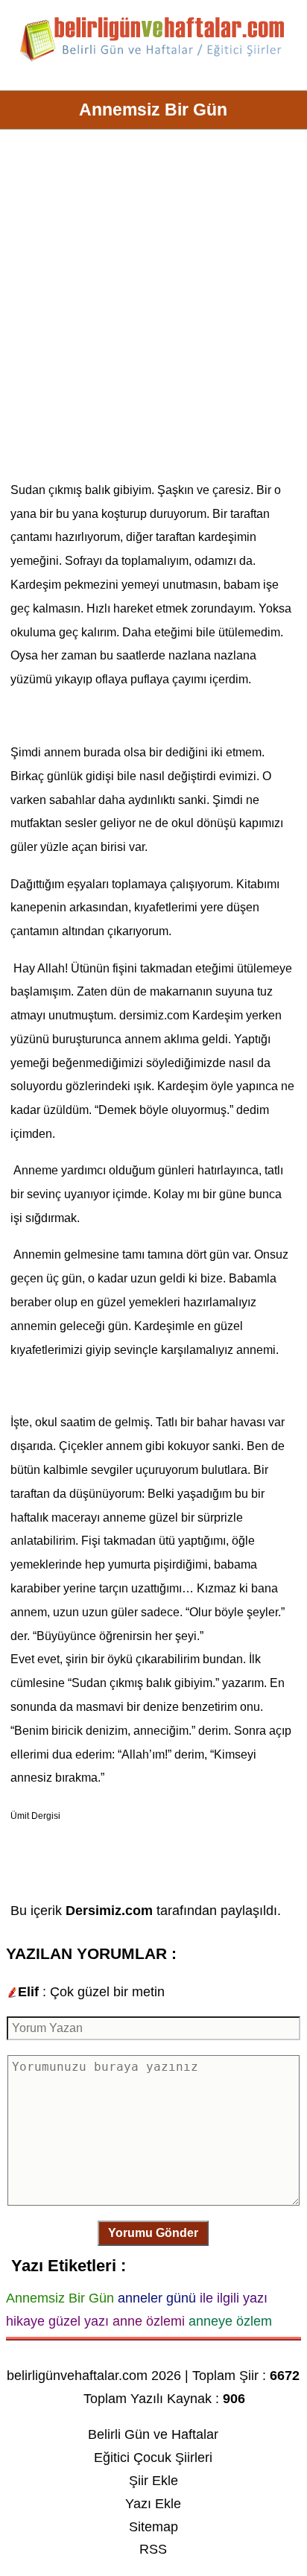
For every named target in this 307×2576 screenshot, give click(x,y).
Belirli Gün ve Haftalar (153, 2434)
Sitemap (153, 2527)
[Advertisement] (153, 311)
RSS (153, 2549)
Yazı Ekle (153, 2504)
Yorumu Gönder (153, 2233)
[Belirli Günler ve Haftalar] (153, 59)
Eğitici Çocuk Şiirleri (153, 2458)
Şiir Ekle (153, 2481)
